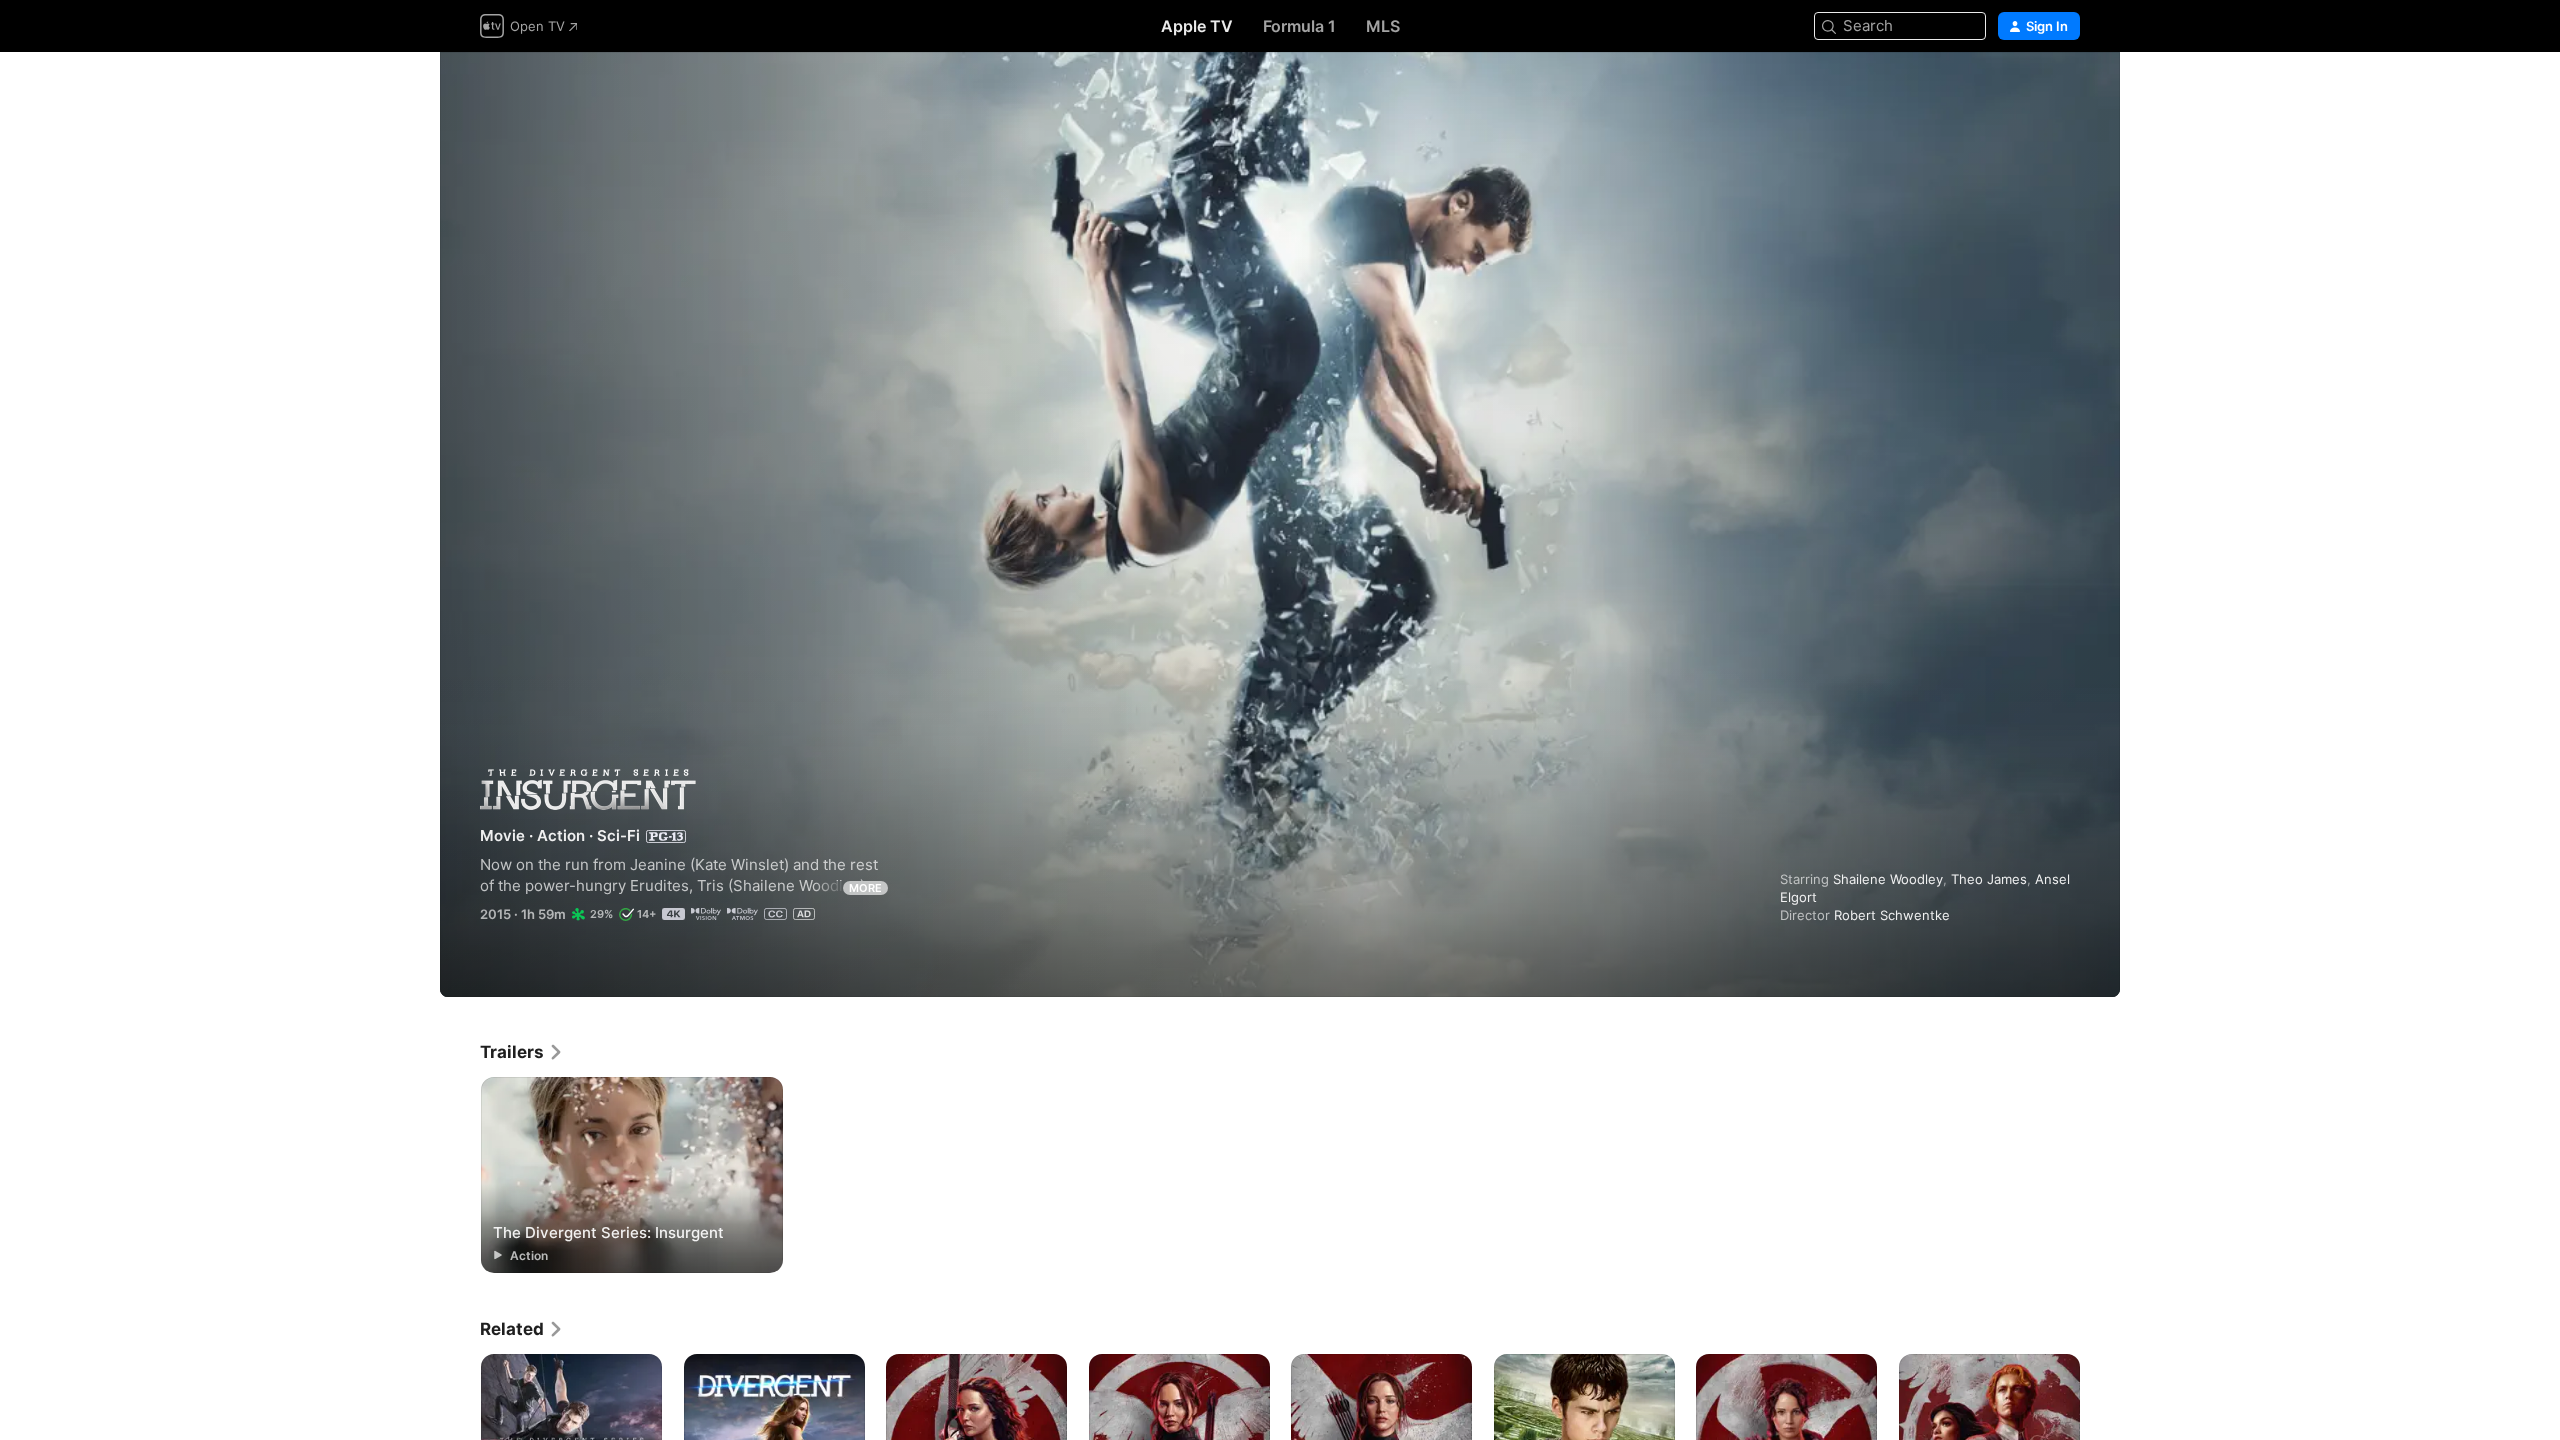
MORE (865, 888)
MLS (1383, 26)
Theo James (1989, 879)
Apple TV (1197, 26)
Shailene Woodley (1888, 879)
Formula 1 (1299, 26)
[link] (522, 1052)
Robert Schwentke (1892, 915)
